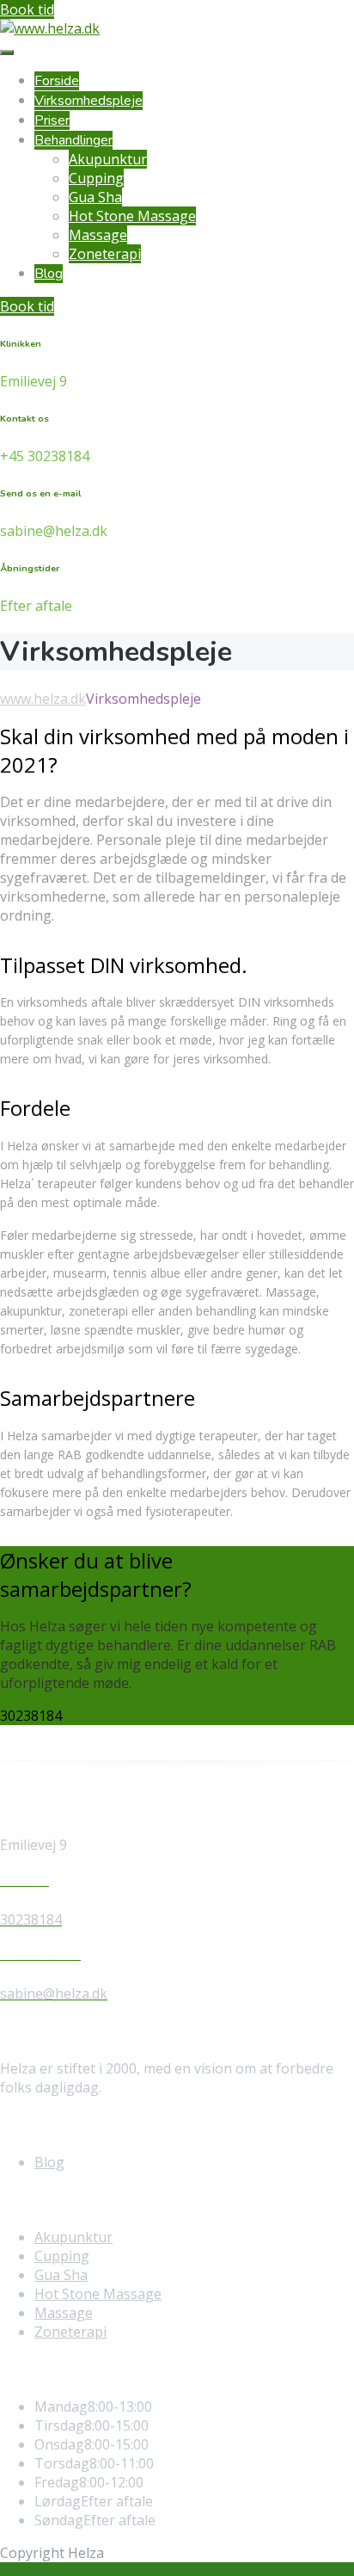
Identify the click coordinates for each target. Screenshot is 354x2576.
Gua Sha (95, 197)
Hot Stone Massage (132, 216)
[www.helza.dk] (50, 28)
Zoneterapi (105, 254)
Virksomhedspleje (88, 101)
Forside (57, 81)
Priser (52, 120)
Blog (49, 274)
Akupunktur (108, 159)
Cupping (96, 178)
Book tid (27, 9)
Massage (98, 235)
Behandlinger (73, 140)
